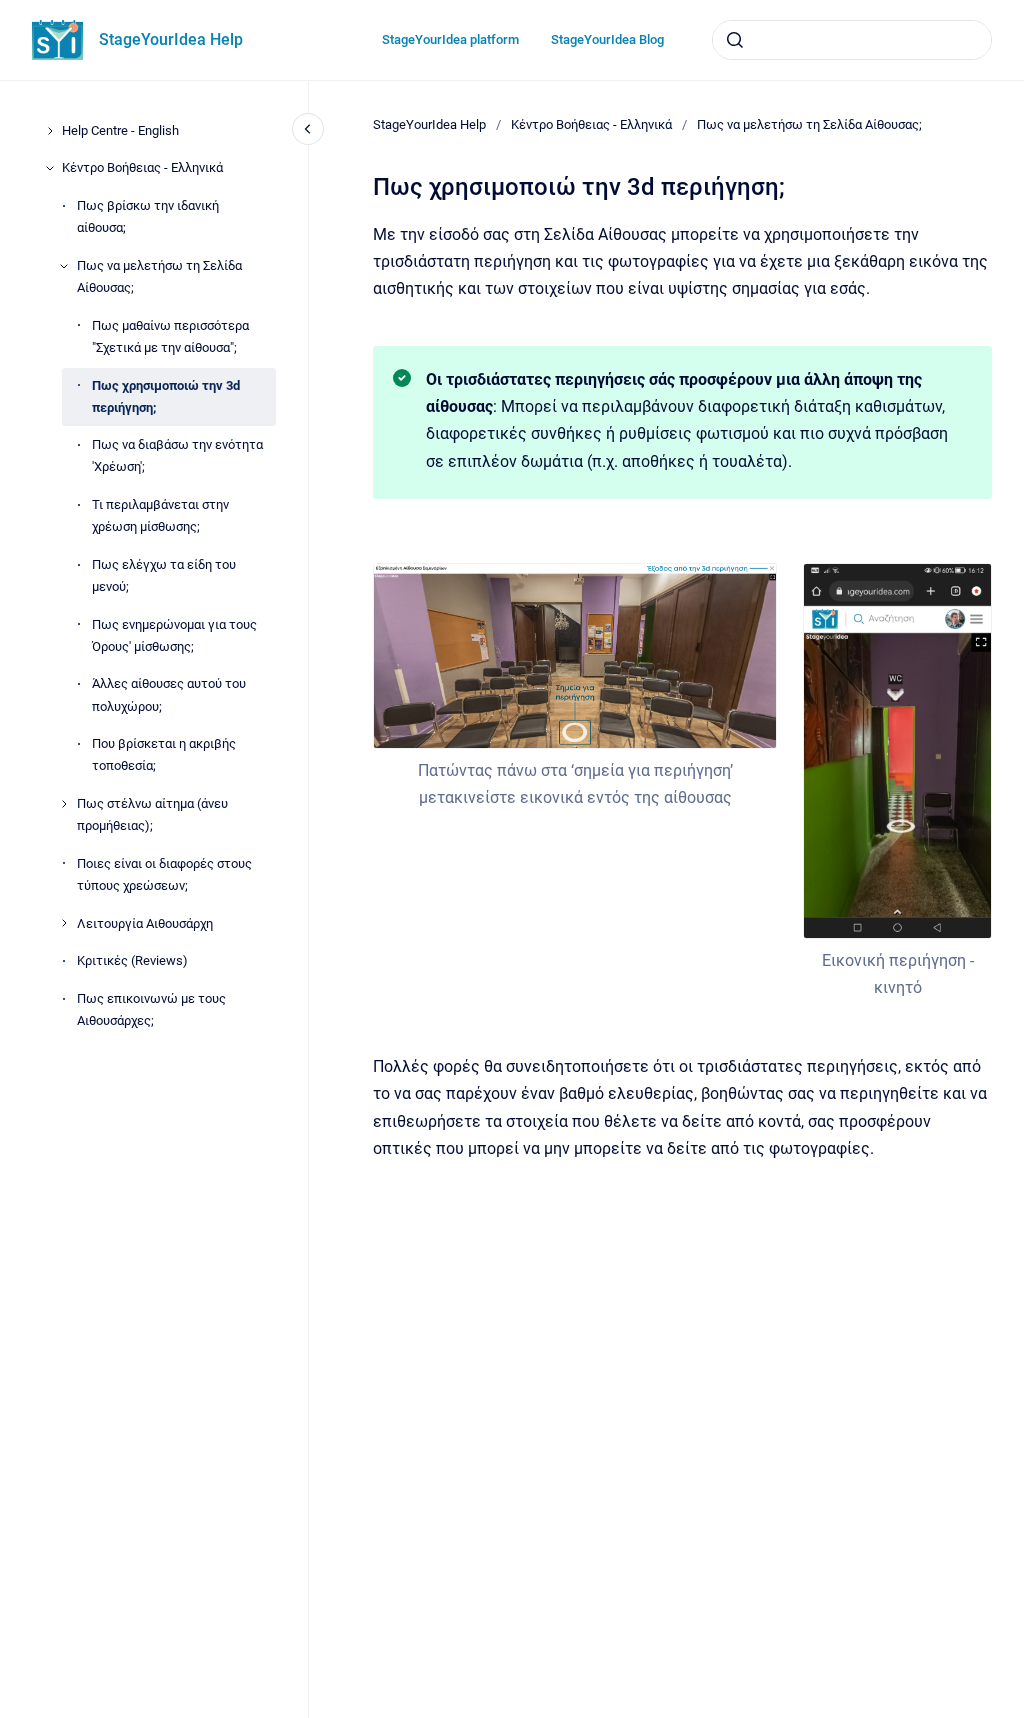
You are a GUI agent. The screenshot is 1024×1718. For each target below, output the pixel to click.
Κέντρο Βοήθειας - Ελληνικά (142, 167)
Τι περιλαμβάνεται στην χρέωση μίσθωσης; (160, 515)
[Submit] (735, 40)
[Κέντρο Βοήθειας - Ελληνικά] (50, 168)
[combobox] (852, 40)
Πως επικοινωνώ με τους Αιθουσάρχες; (151, 1009)
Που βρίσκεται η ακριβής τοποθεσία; (164, 754)
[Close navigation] (308, 129)
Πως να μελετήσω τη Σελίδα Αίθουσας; (159, 276)
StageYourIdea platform (450, 39)
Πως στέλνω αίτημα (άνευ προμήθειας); (152, 814)
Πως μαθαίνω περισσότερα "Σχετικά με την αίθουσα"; (170, 336)
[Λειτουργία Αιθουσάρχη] (64, 923)
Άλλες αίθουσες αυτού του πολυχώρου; (169, 694)
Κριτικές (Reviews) (132, 960)
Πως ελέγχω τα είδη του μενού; (164, 575)
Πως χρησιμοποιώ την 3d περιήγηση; (166, 396)
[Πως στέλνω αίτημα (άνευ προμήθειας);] (64, 804)
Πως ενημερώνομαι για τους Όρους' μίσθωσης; (174, 635)
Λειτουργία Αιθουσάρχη (145, 923)
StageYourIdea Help (171, 39)
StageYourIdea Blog (607, 39)
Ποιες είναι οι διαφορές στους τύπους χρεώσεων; (164, 874)
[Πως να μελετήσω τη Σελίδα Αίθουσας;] (64, 266)
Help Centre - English (120, 130)
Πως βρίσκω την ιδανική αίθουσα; (148, 216)
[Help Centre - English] (50, 131)
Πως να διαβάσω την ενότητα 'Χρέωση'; (177, 455)
